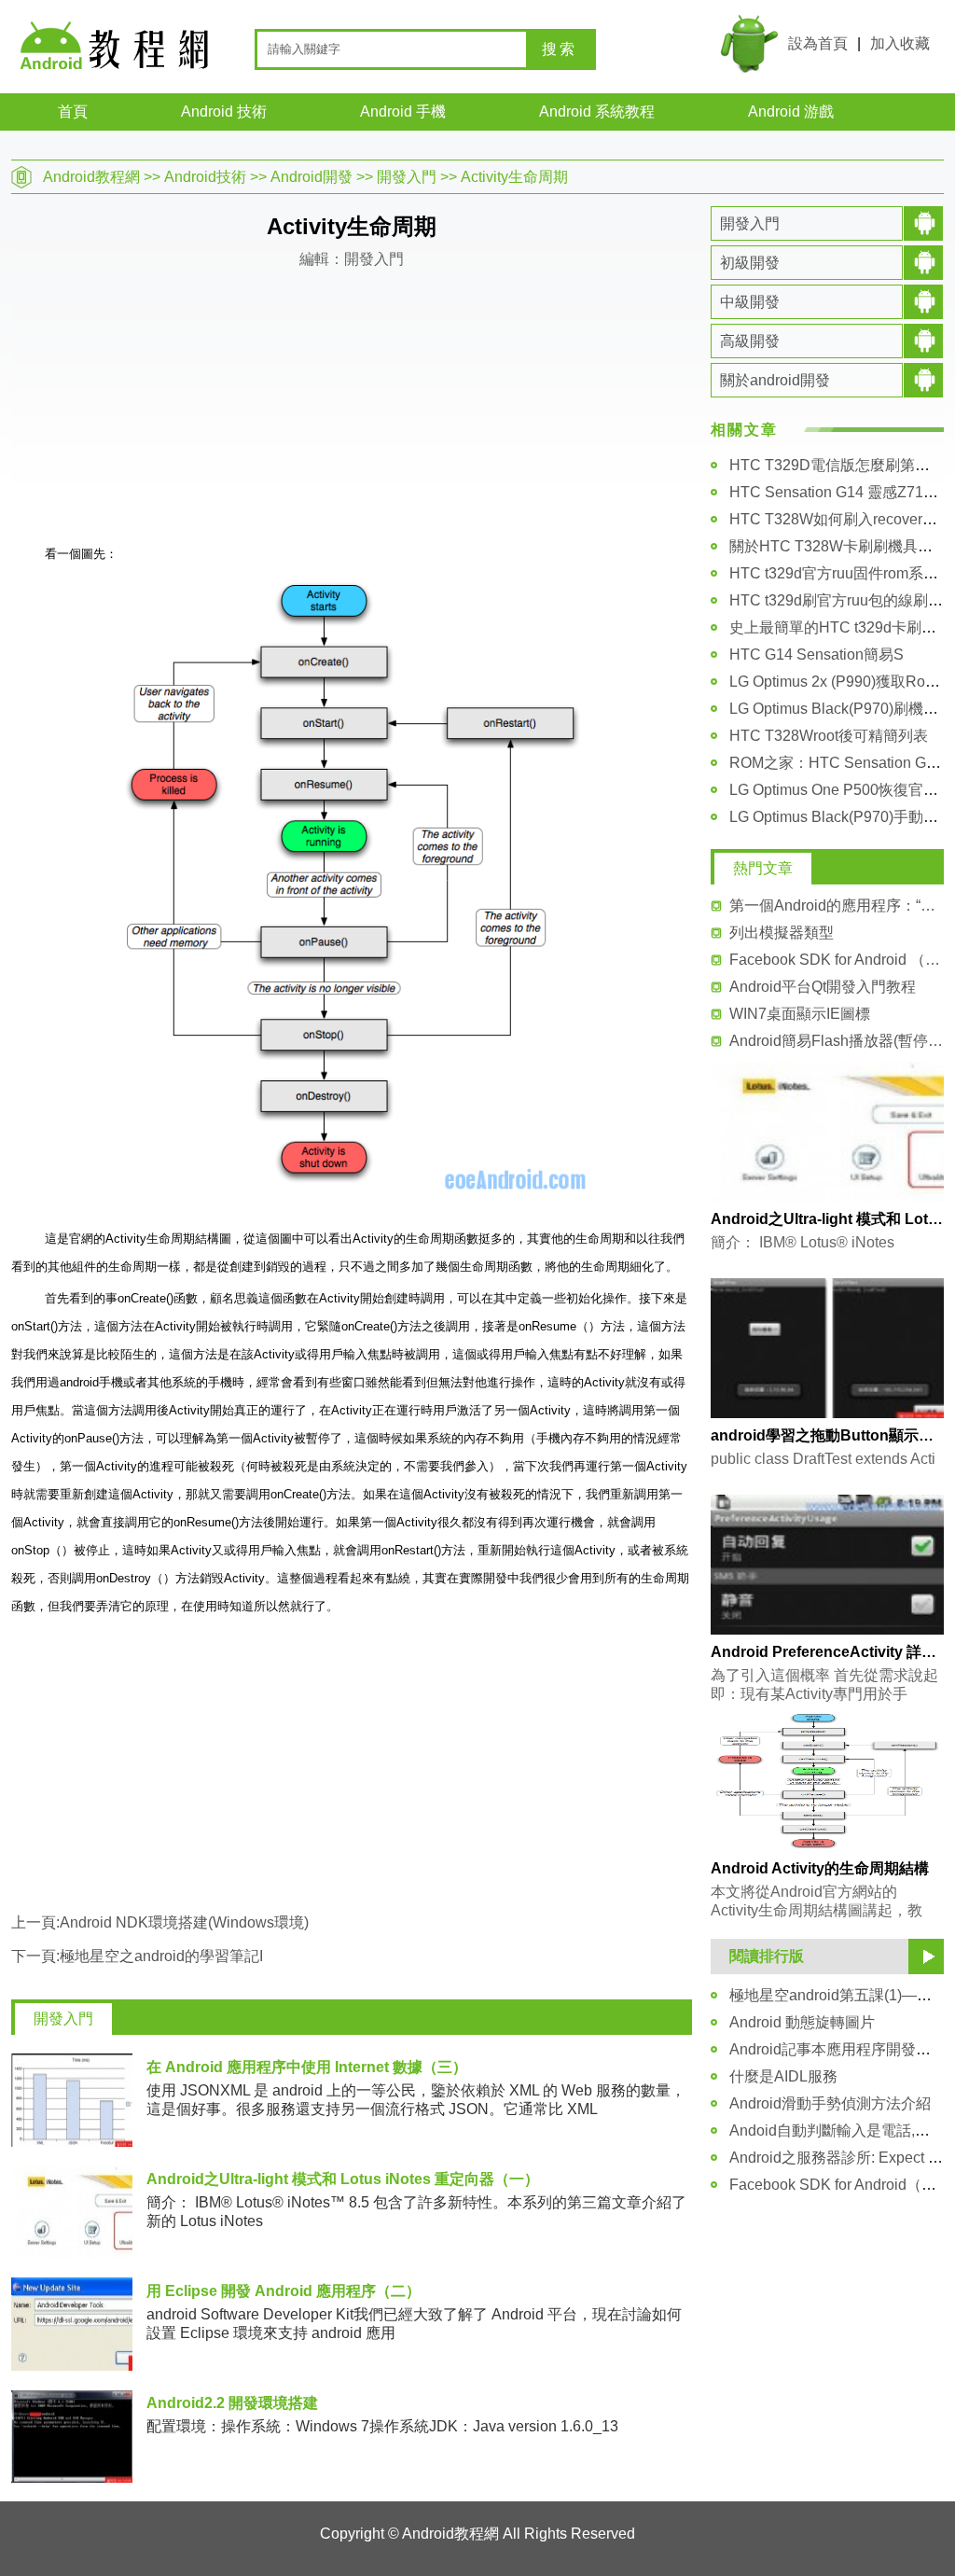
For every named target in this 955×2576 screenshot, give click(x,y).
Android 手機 (403, 111)
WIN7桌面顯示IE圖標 (800, 1014)
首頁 (73, 111)
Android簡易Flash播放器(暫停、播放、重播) (837, 1041)
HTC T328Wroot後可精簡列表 (829, 736)
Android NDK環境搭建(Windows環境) (184, 1922)
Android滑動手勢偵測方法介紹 (830, 2103)
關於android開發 (775, 380)
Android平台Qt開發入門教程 (823, 987)
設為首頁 (818, 43)
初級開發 (750, 263)
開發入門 (407, 177)
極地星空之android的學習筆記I (161, 1956)
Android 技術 (224, 111)
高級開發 (750, 341)
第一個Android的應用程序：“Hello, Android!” (837, 905)
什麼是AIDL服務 (783, 2076)
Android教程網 (91, 177)
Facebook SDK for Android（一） (840, 2185)
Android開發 (311, 177)
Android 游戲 (791, 111)
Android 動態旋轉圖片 (802, 2022)
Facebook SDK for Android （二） (837, 960)
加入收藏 (900, 43)
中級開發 (750, 302)
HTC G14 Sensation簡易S (817, 654)
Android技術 (205, 177)
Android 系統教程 (597, 111)
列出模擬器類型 (782, 933)
